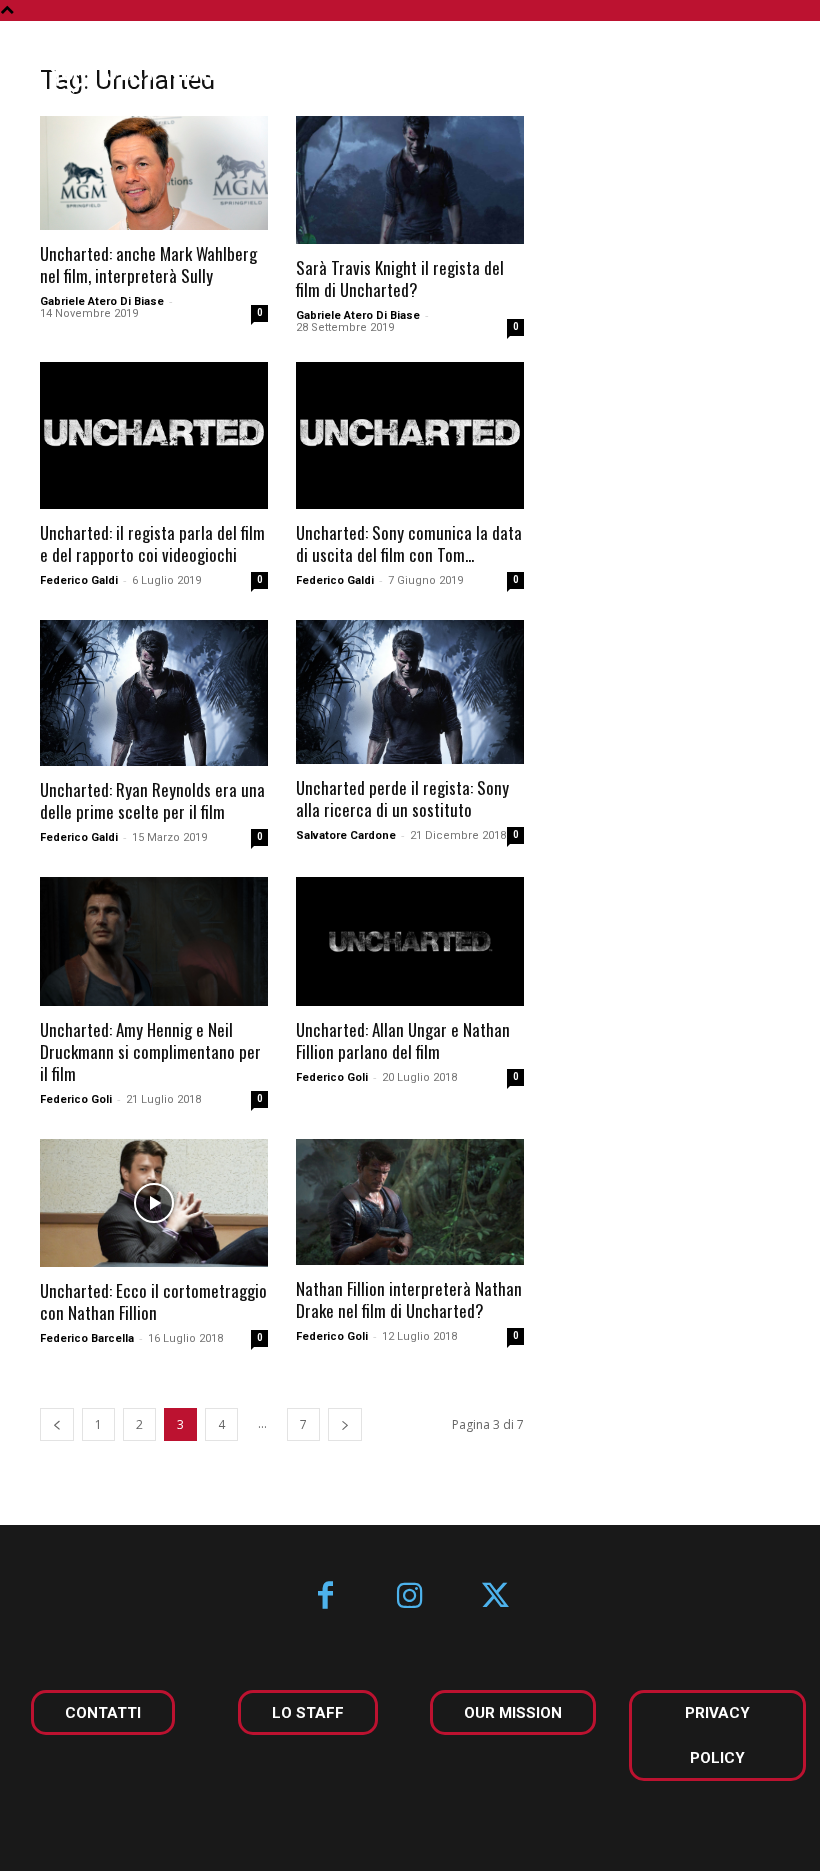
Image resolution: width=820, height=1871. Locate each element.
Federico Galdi (79, 580)
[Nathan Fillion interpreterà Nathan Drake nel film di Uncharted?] (410, 1202)
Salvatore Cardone (346, 835)
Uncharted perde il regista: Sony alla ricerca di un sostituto (402, 798)
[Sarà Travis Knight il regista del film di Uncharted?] (410, 180)
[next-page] (345, 1424)
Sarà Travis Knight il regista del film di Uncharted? (400, 278)
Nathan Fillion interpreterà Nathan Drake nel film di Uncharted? (409, 1299)
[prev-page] (57, 1424)
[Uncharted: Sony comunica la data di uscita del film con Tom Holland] (410, 435)
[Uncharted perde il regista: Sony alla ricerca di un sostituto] (410, 692)
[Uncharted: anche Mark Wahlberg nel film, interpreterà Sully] (154, 173)
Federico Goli (76, 1099)
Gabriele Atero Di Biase (102, 301)
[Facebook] (325, 1597)
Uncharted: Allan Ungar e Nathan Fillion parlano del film (403, 1040)
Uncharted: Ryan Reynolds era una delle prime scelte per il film (152, 800)
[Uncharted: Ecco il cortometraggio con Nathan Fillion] (154, 1203)
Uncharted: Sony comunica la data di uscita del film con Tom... (409, 543)
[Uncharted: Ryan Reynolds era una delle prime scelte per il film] (154, 693)
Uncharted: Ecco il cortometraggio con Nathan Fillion (153, 1301)
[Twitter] (495, 1597)
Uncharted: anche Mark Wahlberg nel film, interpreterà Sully (148, 264)
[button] (773, 68)
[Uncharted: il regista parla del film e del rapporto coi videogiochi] (154, 435)
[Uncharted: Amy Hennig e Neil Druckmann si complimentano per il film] (154, 941)
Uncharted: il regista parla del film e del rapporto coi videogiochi (152, 543)
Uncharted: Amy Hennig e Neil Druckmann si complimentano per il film (150, 1051)
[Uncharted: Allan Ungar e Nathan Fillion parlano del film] (410, 941)
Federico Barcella (87, 1338)
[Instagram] (410, 1597)
